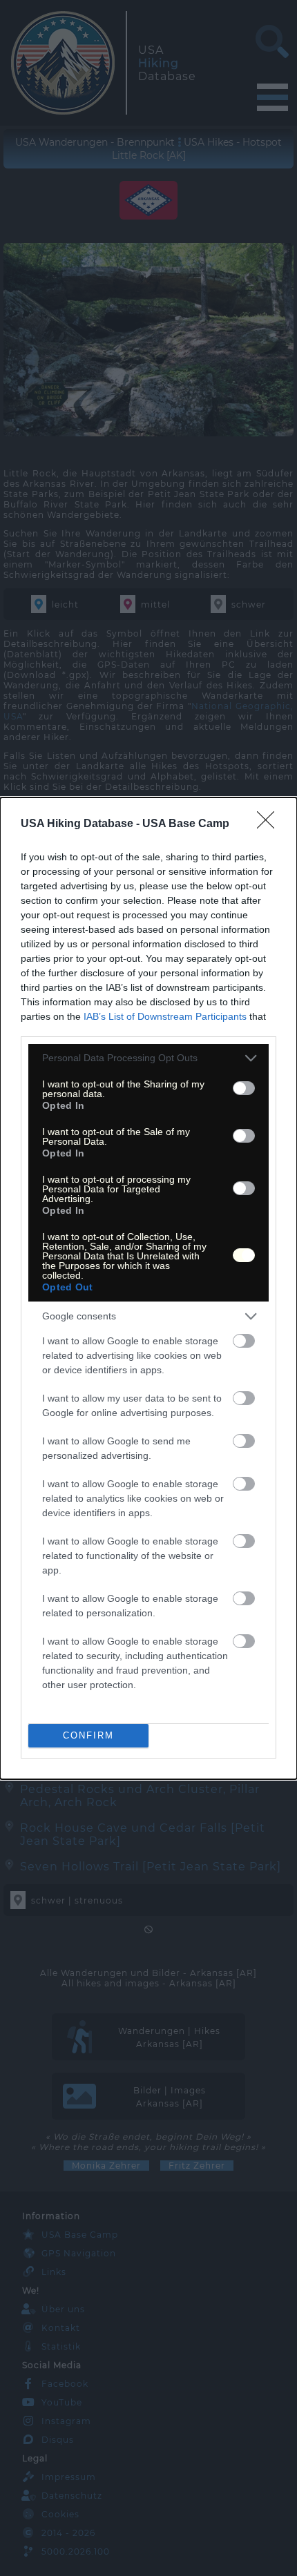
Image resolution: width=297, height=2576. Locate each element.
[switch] (244, 1088)
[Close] (270, 824)
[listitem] (148, 1058)
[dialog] (148, 1288)
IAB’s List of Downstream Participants (165, 1016)
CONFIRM (88, 1735)
